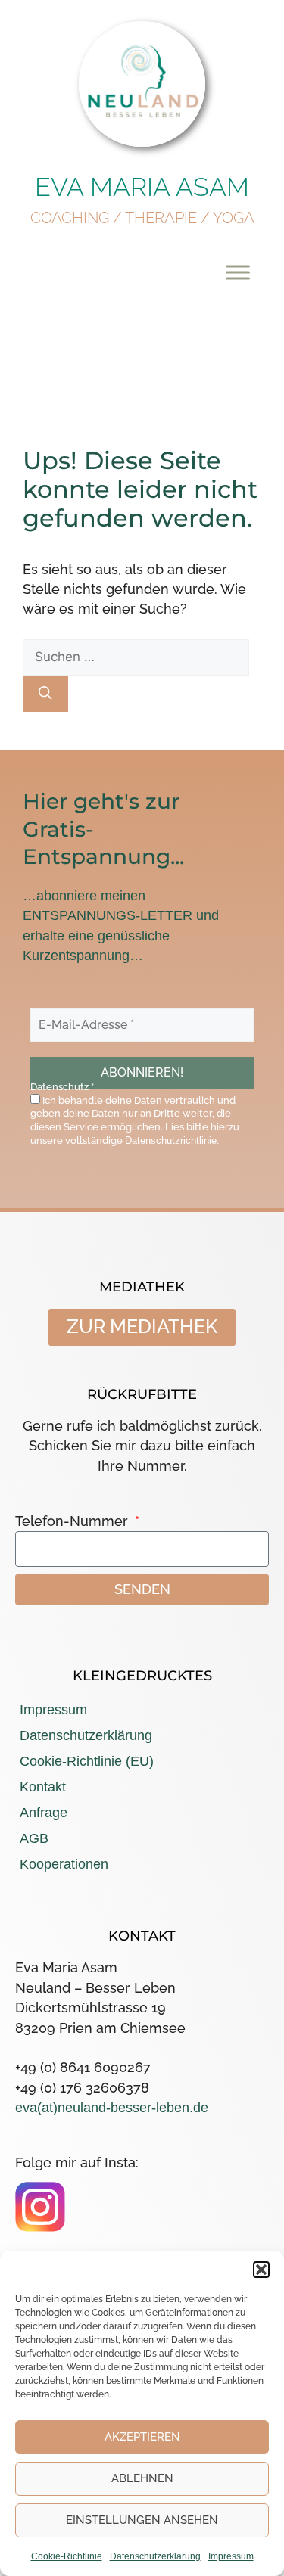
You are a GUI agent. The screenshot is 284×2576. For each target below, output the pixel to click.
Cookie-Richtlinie (67, 2556)
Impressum (231, 2556)
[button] (261, 2270)
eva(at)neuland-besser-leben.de (112, 2108)
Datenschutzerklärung (155, 2556)
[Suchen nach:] (136, 656)
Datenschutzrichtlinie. (172, 1140)
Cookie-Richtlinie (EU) (87, 1761)
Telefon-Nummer (73, 1521)
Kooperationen (64, 1864)
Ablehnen (142, 2478)
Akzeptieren (142, 2437)
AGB (34, 1838)
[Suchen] (45, 694)
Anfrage (44, 1813)
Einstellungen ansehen (142, 2520)
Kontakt (43, 1787)
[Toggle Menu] (238, 272)
